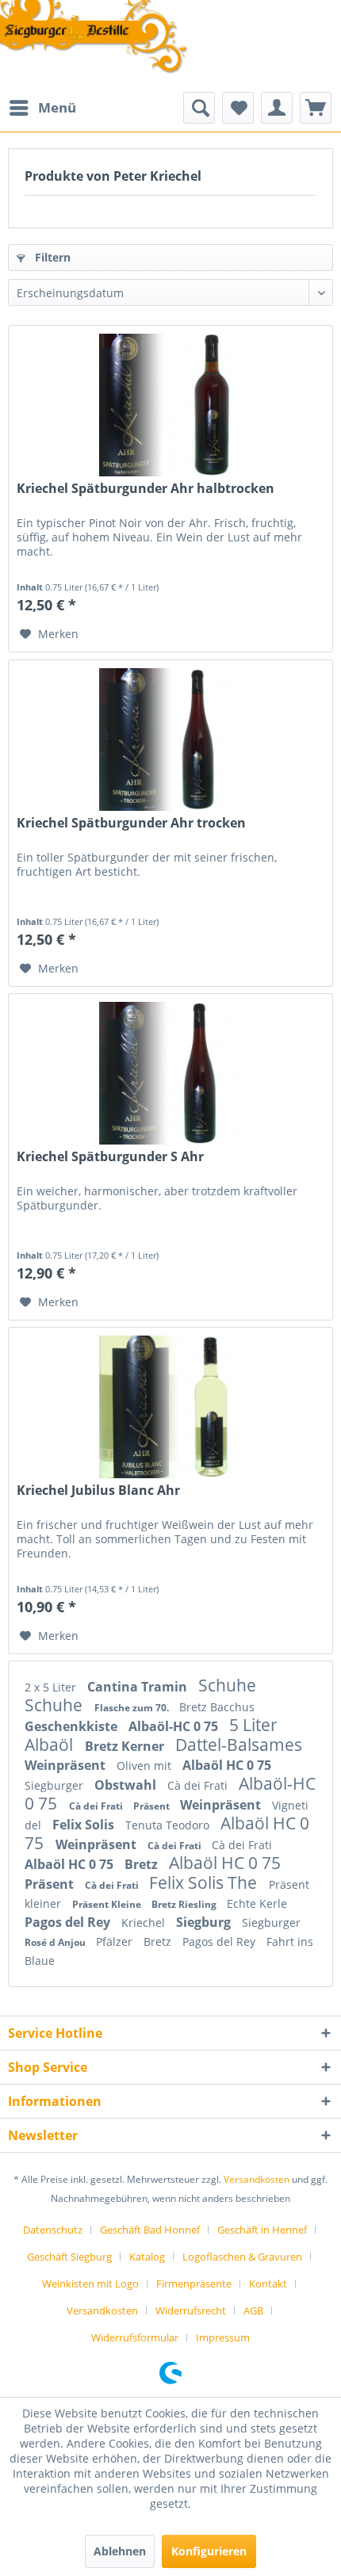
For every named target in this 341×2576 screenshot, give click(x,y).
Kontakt (268, 2284)
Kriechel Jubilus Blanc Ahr (98, 1491)
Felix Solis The (205, 1882)
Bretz (143, 1864)
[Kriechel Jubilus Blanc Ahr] (170, 1407)
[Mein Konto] (277, 108)
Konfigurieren (209, 2551)
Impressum (223, 2337)
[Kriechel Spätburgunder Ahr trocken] (170, 740)
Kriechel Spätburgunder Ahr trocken (131, 823)
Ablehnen (120, 2551)
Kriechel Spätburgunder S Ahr (110, 1157)
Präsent (153, 1806)
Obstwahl (127, 1785)
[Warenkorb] (316, 108)
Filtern (51, 257)
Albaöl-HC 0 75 (175, 1726)
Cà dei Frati (199, 1785)
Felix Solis (85, 1825)
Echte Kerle (257, 1903)
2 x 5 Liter (52, 1687)
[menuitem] (42, 108)
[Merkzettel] (238, 108)
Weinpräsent (67, 1765)
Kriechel (145, 1922)
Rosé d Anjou (56, 1942)
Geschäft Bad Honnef (150, 2230)
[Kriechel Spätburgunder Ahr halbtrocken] (170, 405)
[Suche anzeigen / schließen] (199, 108)
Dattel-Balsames (239, 1745)
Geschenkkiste (73, 1726)
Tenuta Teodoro (169, 1825)
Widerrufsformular (135, 2337)
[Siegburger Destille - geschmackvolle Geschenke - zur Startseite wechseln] (94, 38)
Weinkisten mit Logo (90, 2284)
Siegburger (56, 1785)
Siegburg (205, 1922)
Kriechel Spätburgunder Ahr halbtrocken (146, 489)
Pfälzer (116, 1942)
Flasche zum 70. (133, 1708)
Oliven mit (146, 1766)
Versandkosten (257, 2179)
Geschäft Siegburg (69, 2257)
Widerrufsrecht (191, 2310)
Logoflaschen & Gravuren (242, 2257)
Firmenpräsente (194, 2284)
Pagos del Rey (69, 1922)
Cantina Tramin (139, 1687)
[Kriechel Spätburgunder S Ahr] (170, 1073)
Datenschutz (53, 2230)
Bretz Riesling (185, 1904)
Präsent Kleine (108, 1904)
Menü (57, 107)
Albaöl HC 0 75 (227, 1765)
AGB (253, 2310)
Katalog (147, 2257)
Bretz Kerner (126, 1746)
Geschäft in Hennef (262, 2230)
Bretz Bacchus (217, 1707)
